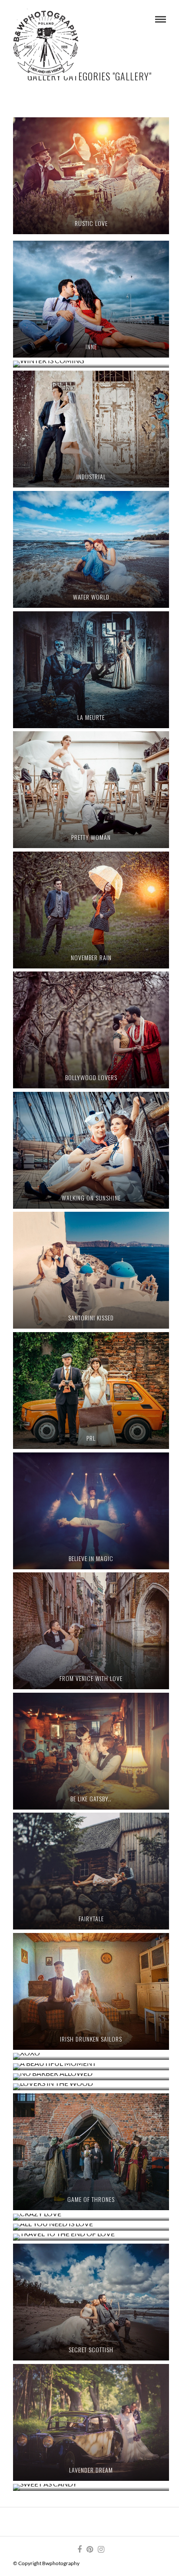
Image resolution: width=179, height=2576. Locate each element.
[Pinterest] (89, 2549)
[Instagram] (101, 2549)
